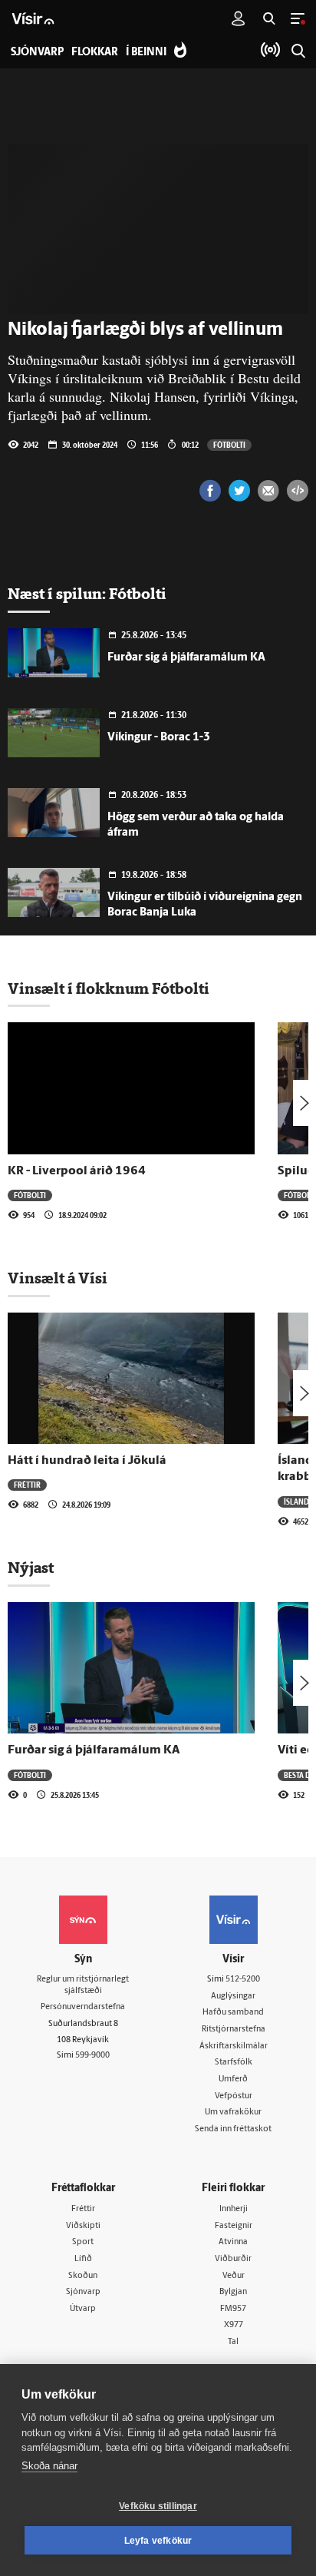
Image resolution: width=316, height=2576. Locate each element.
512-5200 (243, 1980)
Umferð (233, 2079)
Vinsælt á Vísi (58, 1278)
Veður (234, 2276)
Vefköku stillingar (158, 2506)
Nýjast (31, 1568)
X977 (234, 2325)
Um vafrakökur (233, 2112)
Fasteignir (234, 2226)
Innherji (234, 2209)
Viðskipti (83, 2226)
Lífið (83, 2259)
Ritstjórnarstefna (234, 2030)
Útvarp (83, 2309)
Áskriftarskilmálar (234, 2046)
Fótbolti (229, 445)
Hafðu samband (233, 2013)
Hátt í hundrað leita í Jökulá (87, 1461)
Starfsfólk (234, 2063)
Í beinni (146, 53)
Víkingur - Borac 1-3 (159, 738)
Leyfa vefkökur (158, 2541)
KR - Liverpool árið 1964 (77, 1171)
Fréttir (27, 1485)
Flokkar (95, 53)
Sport (83, 2242)
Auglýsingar (233, 1997)
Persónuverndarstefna (83, 2007)
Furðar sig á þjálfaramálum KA (186, 658)
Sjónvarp (83, 2292)
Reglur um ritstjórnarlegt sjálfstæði (83, 1985)
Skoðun (83, 2276)
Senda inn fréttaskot (233, 2129)
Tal (233, 2342)
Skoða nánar (49, 2466)
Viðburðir (233, 2259)
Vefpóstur (234, 2096)
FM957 (233, 2309)
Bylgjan (233, 2292)
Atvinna (233, 2242)
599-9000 (92, 2056)
